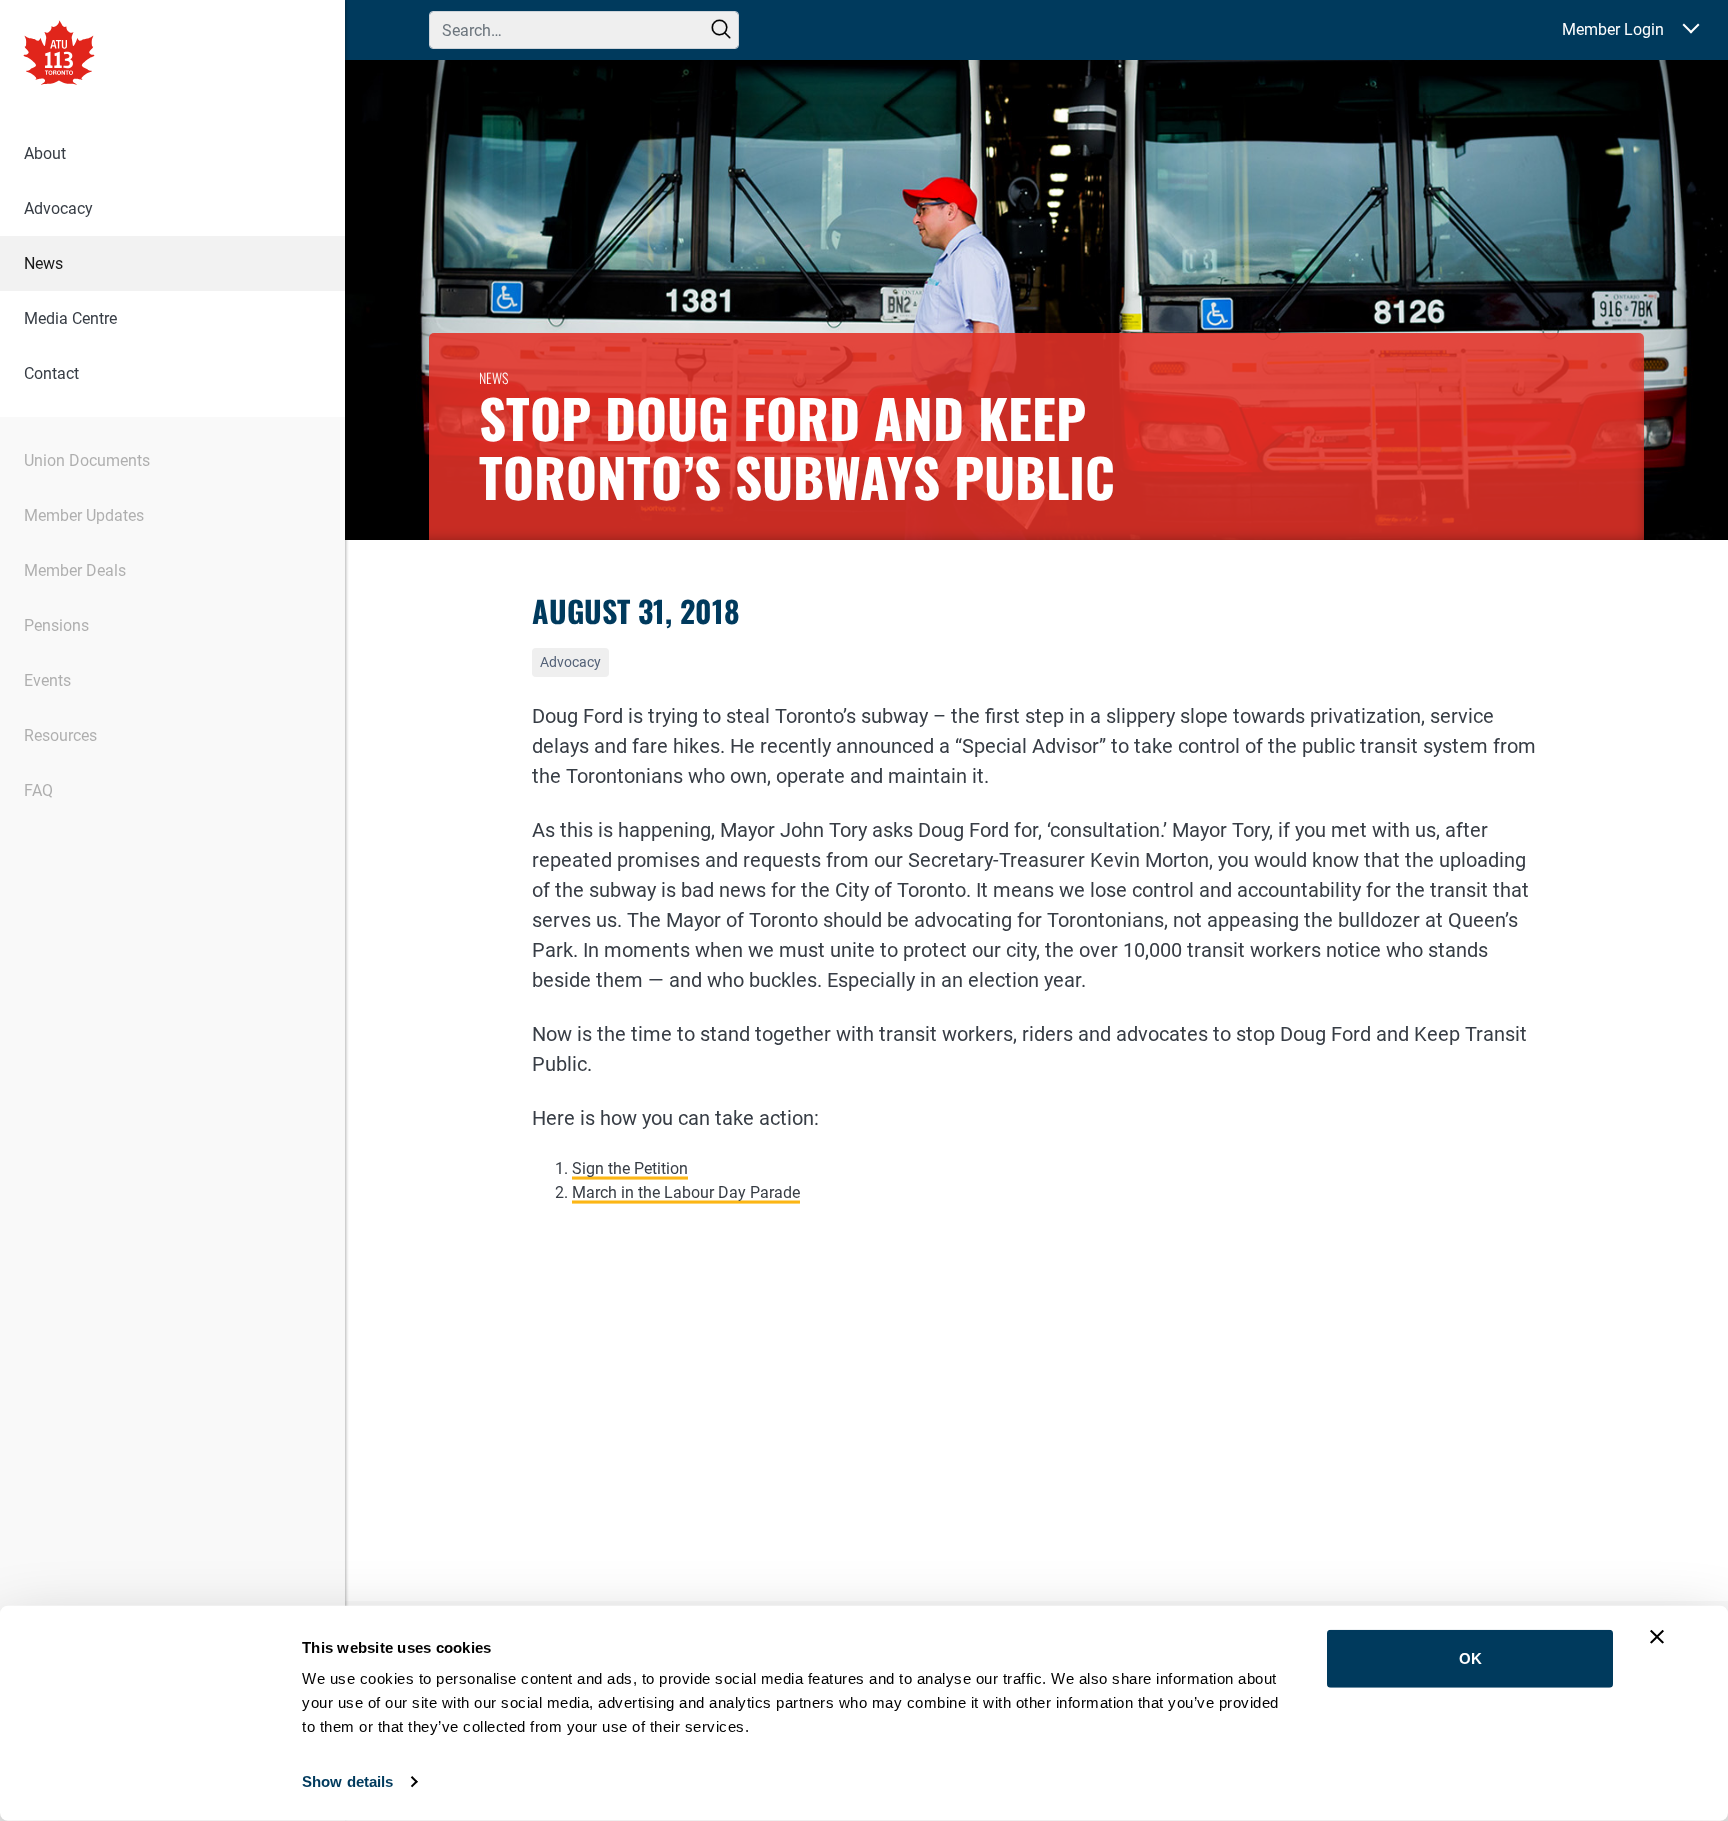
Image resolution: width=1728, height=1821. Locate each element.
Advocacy (58, 208)
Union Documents (87, 460)
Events (47, 680)
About (45, 153)
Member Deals (75, 570)
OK (1470, 1658)
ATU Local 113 (59, 55)
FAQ (38, 790)
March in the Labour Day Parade (686, 1192)
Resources (60, 735)
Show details (347, 1781)
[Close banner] (1657, 1637)
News (43, 263)
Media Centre (70, 318)
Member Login (1613, 29)
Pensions (56, 625)
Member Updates (84, 515)
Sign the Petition (630, 1168)
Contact (51, 373)
